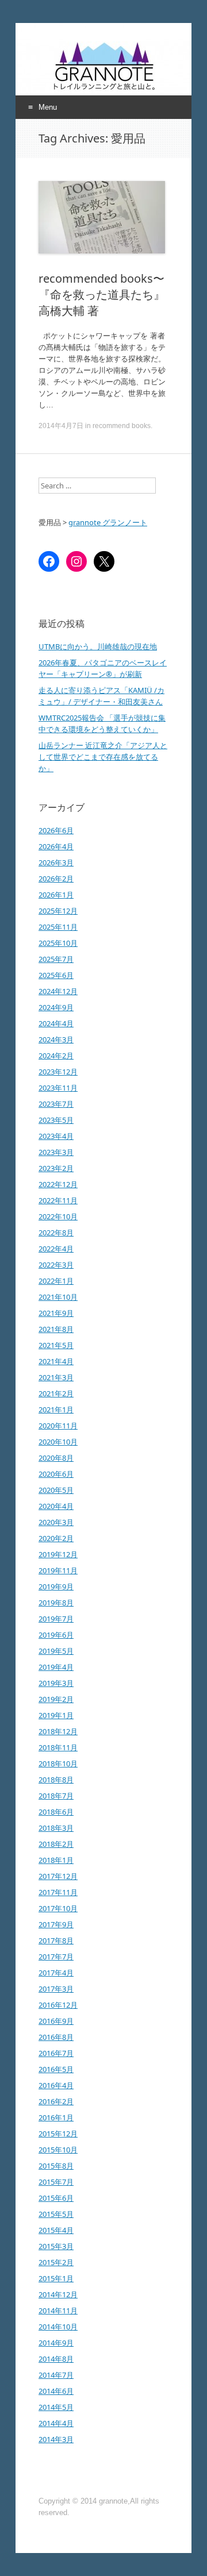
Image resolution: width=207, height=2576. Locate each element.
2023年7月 (56, 1104)
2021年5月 (56, 1345)
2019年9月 (56, 1587)
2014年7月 (56, 2375)
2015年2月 (56, 2262)
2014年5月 (56, 2407)
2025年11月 (58, 927)
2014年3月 (56, 2439)
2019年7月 (56, 1619)
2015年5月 (56, 2214)
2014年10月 (58, 2327)
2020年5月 (56, 1490)
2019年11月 (58, 1570)
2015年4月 (56, 2230)
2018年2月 (56, 1844)
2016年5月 (56, 2069)
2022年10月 (58, 1216)
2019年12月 (58, 1554)
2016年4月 (56, 2085)
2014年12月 (58, 2294)
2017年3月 (56, 1989)
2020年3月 (56, 1522)
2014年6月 (56, 2391)
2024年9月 (56, 1007)
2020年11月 (58, 1426)
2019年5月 (56, 1651)
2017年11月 (58, 1892)
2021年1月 (56, 1410)
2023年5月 (56, 1120)
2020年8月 (56, 1458)
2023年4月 (56, 1136)
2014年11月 (58, 2311)
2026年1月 (56, 895)
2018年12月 (58, 1731)
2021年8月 (56, 1329)
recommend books (122, 426)
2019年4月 (56, 1667)
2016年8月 (56, 2037)
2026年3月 (56, 862)
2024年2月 (56, 1056)
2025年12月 (58, 911)
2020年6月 (56, 1474)
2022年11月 (58, 1200)
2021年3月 (56, 1377)
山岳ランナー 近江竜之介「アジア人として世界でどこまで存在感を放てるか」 (103, 757)
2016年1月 (56, 2117)
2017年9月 (56, 1924)
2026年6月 (56, 830)
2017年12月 (58, 1876)
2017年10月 (58, 1908)
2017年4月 (56, 1973)
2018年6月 (56, 1812)
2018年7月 (56, 1796)
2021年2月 (56, 1393)
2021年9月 (56, 1313)
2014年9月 (56, 2343)
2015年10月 (58, 2150)
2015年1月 (56, 2278)
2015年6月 (56, 2198)
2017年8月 (56, 1940)
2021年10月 (58, 1297)
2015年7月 (56, 2182)
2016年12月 (58, 2005)
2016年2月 (56, 2101)
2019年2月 (56, 1699)
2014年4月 (56, 2423)
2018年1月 (56, 1860)
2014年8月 (56, 2359)
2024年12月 (58, 991)
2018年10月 (58, 1763)
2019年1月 (56, 1715)
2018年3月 (56, 1828)
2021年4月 (56, 1361)
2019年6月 (56, 1635)
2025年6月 (56, 975)
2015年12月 (58, 2134)
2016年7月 (56, 2053)
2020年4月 (56, 1506)
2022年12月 (58, 1184)
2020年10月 (58, 1442)
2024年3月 (56, 1039)
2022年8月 (56, 1233)
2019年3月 (56, 1683)
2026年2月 (56, 879)
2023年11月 (58, 1088)
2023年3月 (56, 1152)
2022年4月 (56, 1249)
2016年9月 (56, 2021)
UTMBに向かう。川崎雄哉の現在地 (98, 646)
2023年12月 (58, 1072)
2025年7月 (56, 959)
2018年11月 (58, 1747)
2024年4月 (56, 1023)
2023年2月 (56, 1168)
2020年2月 (56, 1538)
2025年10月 (58, 943)
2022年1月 (56, 1281)
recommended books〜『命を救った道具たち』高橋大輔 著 (102, 294)
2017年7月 (56, 1957)
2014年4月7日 (61, 426)
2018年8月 (56, 1780)
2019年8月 (56, 1603)
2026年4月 (56, 846)
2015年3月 (56, 2246)
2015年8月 (56, 2166)
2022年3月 (56, 1265)
